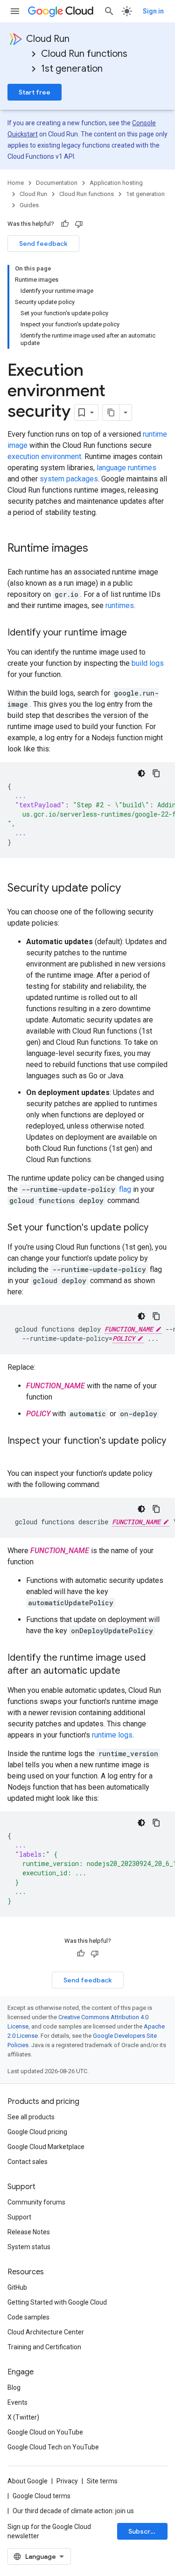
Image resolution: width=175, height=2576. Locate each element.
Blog (14, 2387)
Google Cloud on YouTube (45, 2432)
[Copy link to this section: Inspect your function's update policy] (17, 1454)
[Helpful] (65, 224)
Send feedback (43, 243)
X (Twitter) (23, 2417)
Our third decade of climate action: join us (73, 2511)
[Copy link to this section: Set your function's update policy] (158, 1228)
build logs (148, 663)
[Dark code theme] (141, 773)
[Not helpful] (79, 224)
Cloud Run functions (84, 54)
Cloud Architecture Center (46, 2332)
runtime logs (112, 1735)
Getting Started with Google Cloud (57, 2302)
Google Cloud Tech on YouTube (53, 2447)
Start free (35, 92)
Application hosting (116, 183)
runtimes (120, 605)
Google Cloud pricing (37, 2132)
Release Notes (29, 2232)
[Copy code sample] (156, 773)
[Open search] (109, 11)
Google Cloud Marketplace (46, 2147)
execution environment (44, 456)
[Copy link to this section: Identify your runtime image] (136, 633)
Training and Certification (44, 2347)
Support (19, 2217)
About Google (28, 2481)
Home (16, 183)
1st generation (72, 69)
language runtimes (126, 468)
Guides (29, 205)
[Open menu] (15, 11)
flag (125, 1189)
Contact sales (28, 2162)
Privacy (67, 2481)
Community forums (36, 2202)
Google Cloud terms (42, 2496)
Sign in (153, 11)
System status (29, 2247)
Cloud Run (48, 39)
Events (17, 2402)
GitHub (17, 2287)
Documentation (57, 183)
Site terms (102, 2481)
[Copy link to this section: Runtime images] (98, 549)
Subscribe (144, 2531)
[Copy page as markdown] (111, 412)
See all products (31, 2117)
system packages (69, 479)
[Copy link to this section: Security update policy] (130, 889)
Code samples (28, 2317)
